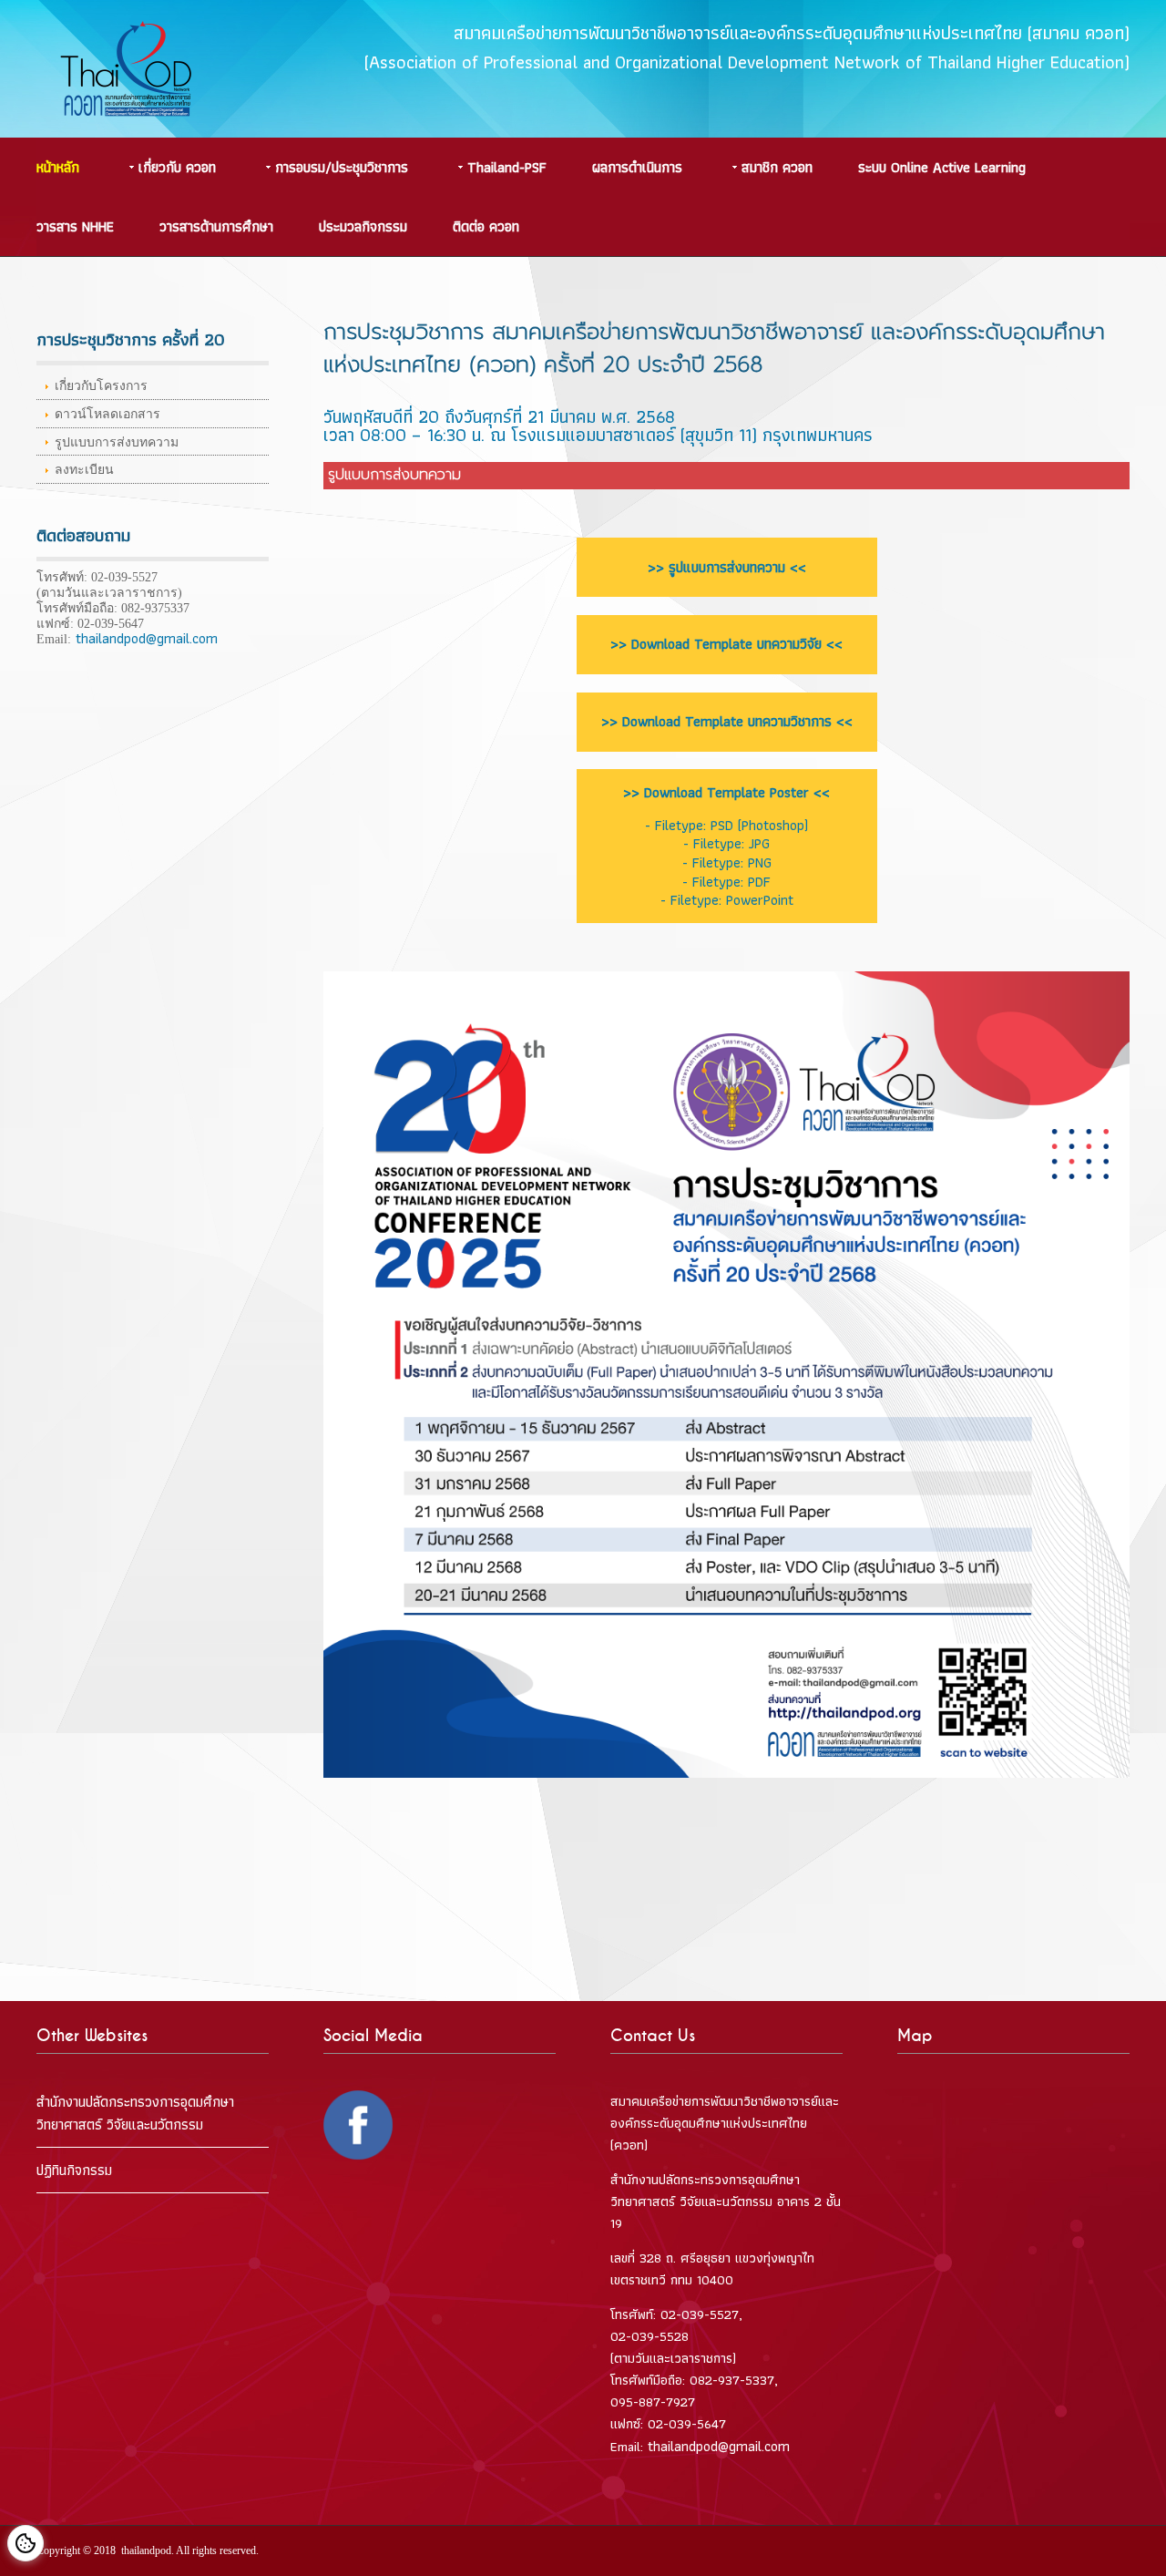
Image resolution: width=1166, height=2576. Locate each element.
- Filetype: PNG (727, 862)
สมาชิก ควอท (777, 167)
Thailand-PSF (507, 167)
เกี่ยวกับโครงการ (101, 386)
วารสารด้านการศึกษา (216, 226)
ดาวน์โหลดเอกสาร (107, 414)
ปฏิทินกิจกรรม (74, 2170)
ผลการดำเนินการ (637, 167)
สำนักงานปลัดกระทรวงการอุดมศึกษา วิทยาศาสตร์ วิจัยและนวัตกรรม (135, 2113)
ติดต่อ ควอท (486, 226)
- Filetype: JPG (726, 843)
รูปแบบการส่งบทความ (117, 442)
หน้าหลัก (58, 167)
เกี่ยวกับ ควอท (177, 167)
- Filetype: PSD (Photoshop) (726, 825)
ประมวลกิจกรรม (363, 226)
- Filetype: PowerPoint (727, 900)
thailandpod (146, 2550)
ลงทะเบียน (84, 470)
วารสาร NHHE (75, 226)
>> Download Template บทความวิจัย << (726, 644)
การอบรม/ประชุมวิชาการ (342, 167)
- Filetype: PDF (726, 882)
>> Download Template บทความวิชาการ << (727, 721)
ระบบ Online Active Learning (942, 167)
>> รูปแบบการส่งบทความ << (727, 567)
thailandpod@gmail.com (144, 638)
